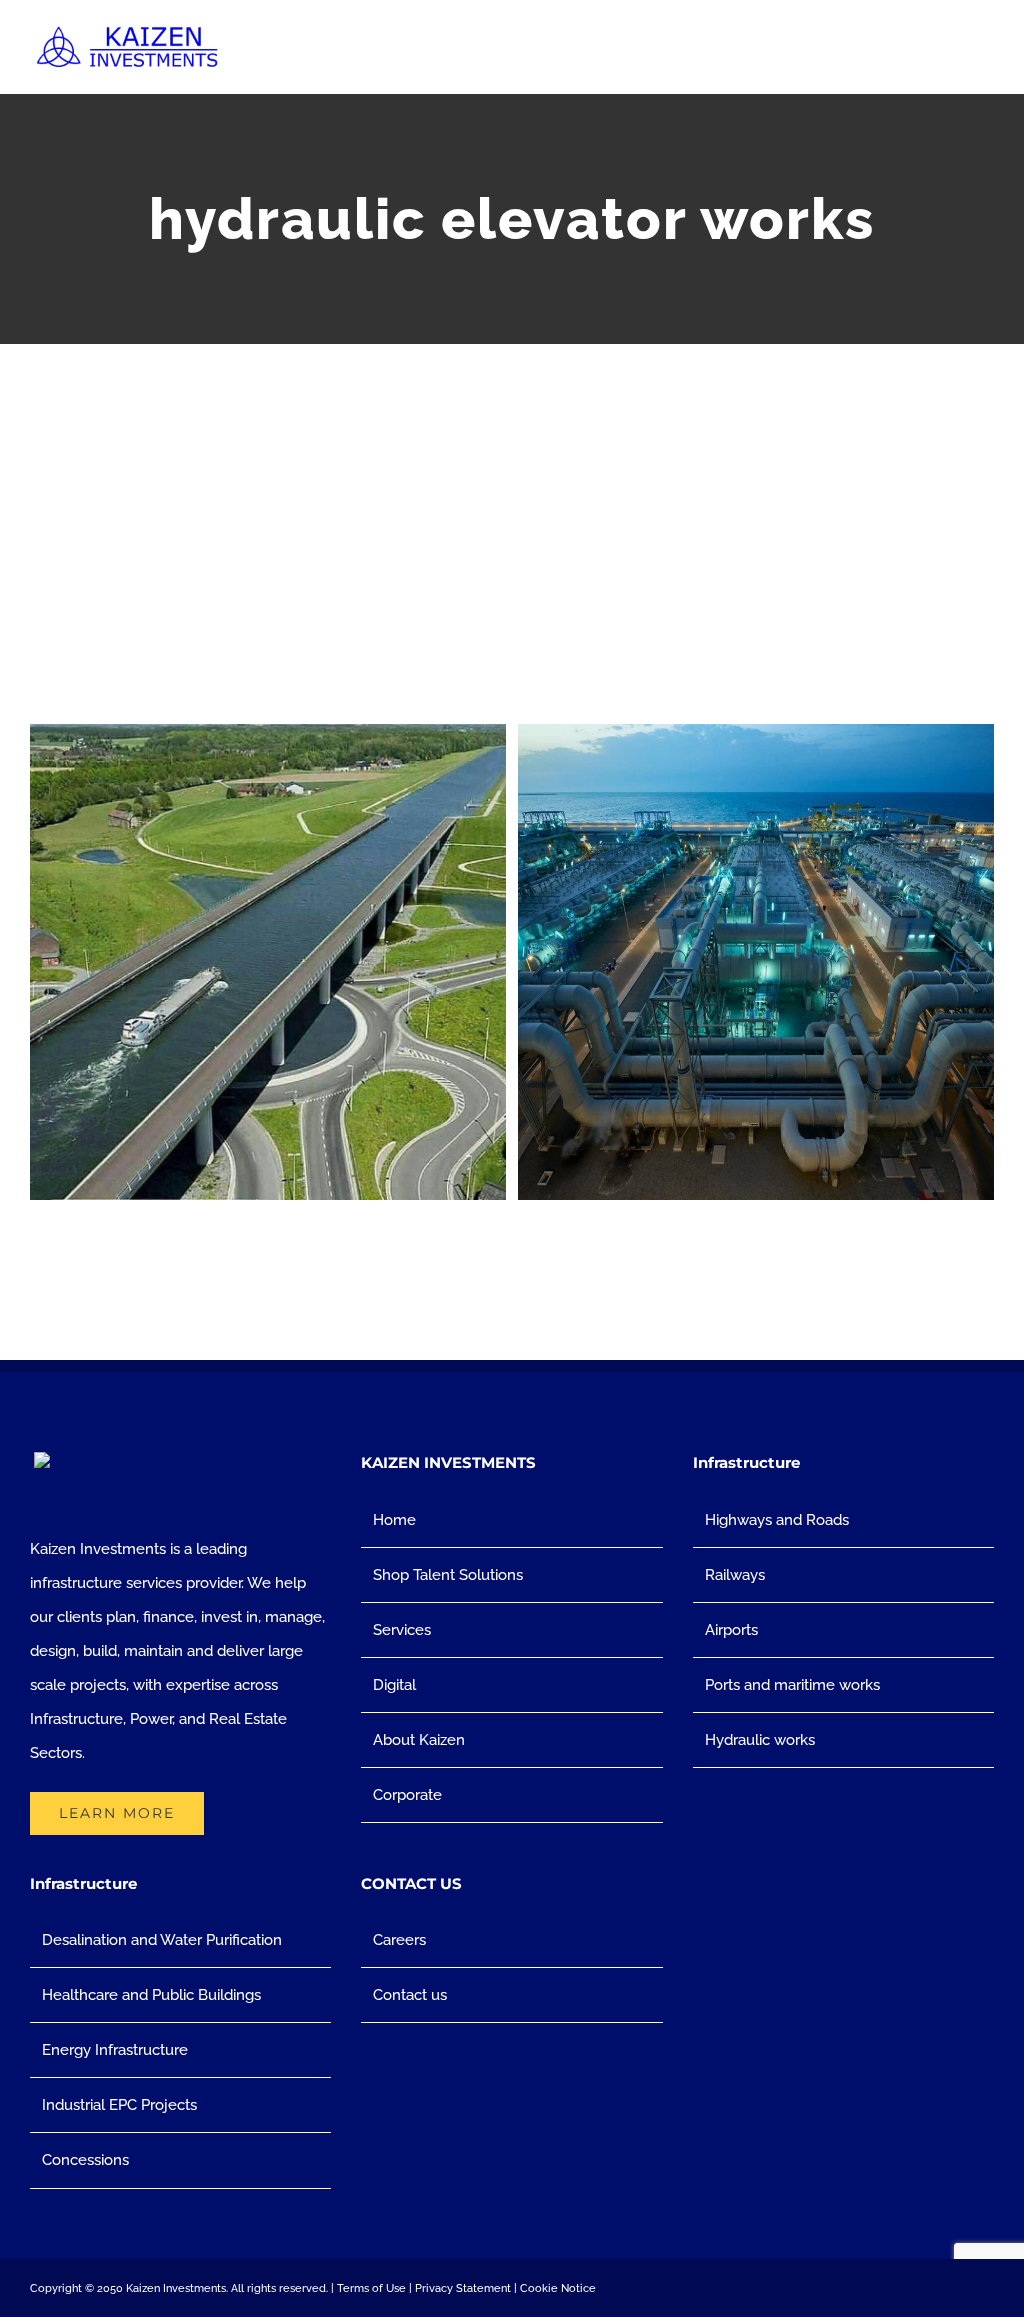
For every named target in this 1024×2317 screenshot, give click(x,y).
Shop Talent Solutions (448, 1575)
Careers (399, 1940)
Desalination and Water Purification (162, 1940)
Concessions (85, 2160)
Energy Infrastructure (115, 2050)
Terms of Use (371, 2288)
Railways (735, 1575)
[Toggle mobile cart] (950, 55)
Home (394, 1520)
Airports (731, 1630)
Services (402, 1630)
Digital (394, 1685)
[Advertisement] (512, 494)
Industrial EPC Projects (119, 2105)
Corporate (407, 1795)
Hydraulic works (760, 1740)
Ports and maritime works (792, 1685)
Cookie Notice (558, 2288)
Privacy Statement (463, 2288)
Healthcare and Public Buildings (151, 1995)
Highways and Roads (777, 1520)
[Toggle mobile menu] (986, 55)
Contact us (410, 1995)
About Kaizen (419, 1740)
